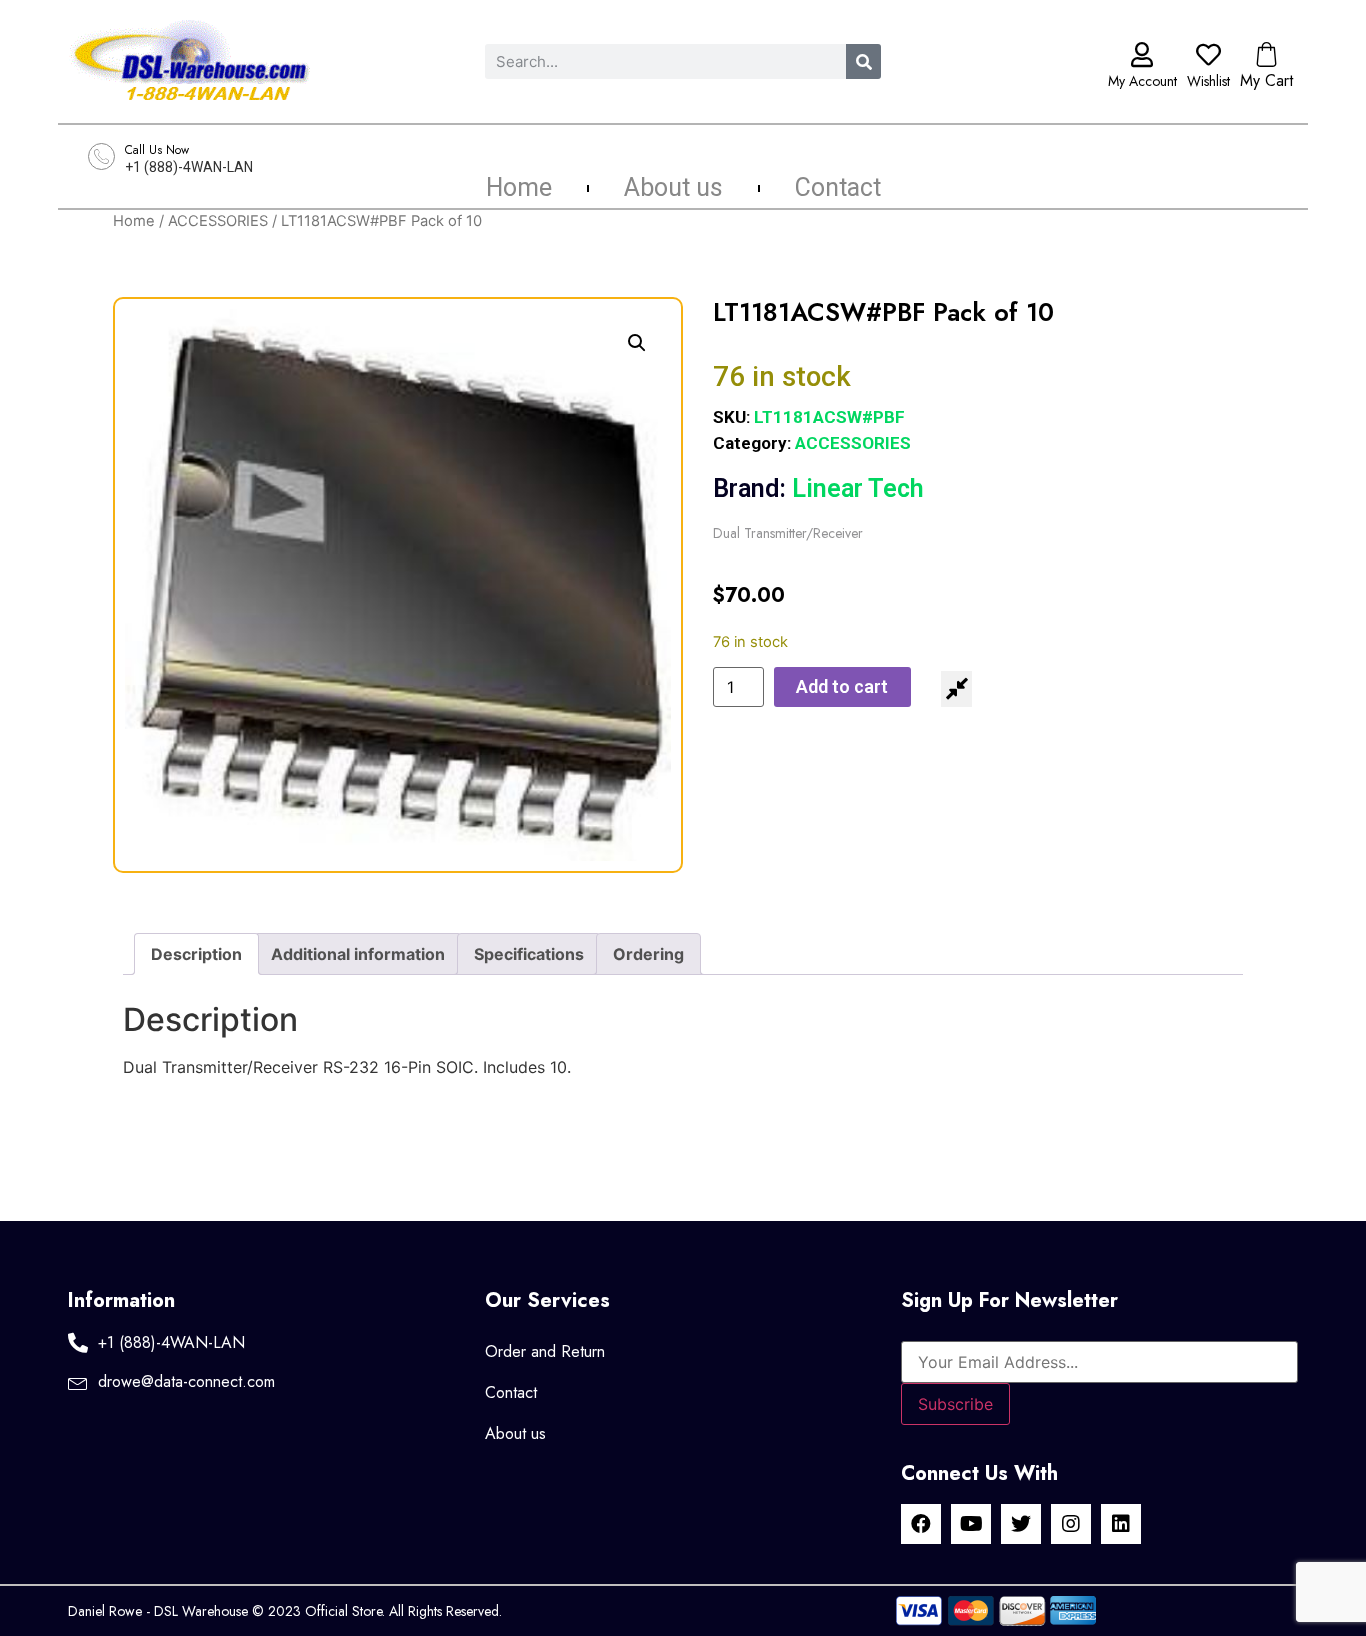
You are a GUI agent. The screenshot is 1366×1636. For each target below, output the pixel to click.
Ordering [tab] (648, 954)
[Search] (863, 61)
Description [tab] (196, 954)
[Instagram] (1071, 1524)
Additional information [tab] (358, 954)
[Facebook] (921, 1524)
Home (519, 188)
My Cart (1266, 80)
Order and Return (545, 1351)
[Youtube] (971, 1524)
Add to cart (842, 686)
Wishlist (1208, 81)
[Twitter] (1021, 1524)
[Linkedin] (1121, 1524)
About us (673, 188)
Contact (838, 188)
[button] (637, 343)
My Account (1142, 81)
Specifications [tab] (529, 954)
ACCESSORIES (218, 221)
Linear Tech (818, 488)
